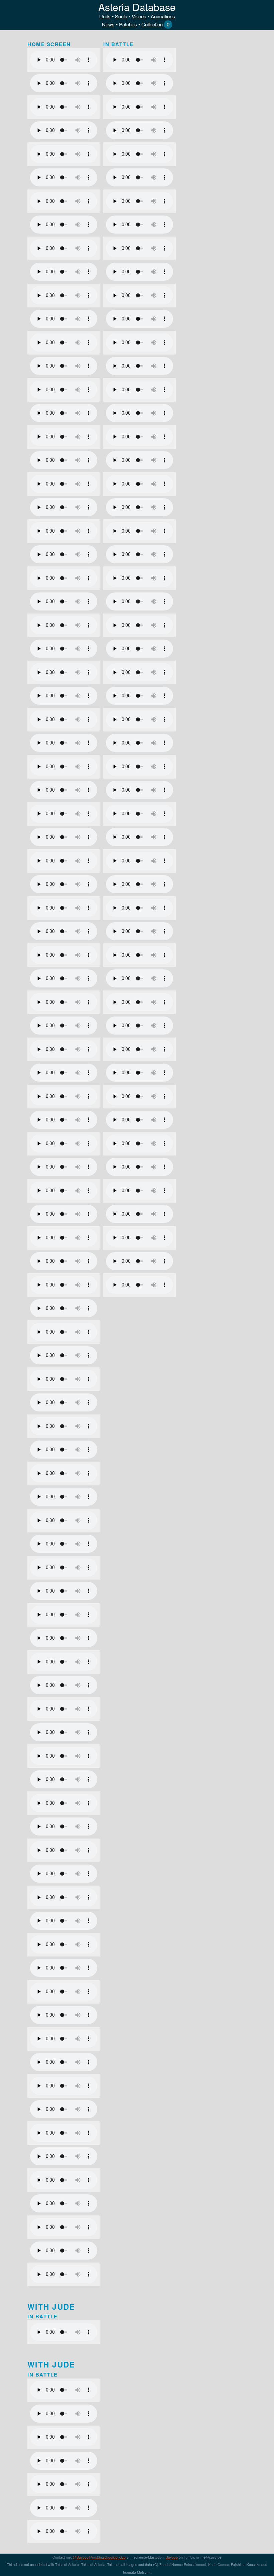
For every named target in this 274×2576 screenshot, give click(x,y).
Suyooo (172, 2557)
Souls (121, 16)
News (108, 24)
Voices (139, 16)
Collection (152, 24)
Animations (163, 16)
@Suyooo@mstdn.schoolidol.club (99, 2557)
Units (105, 16)
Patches (128, 24)
